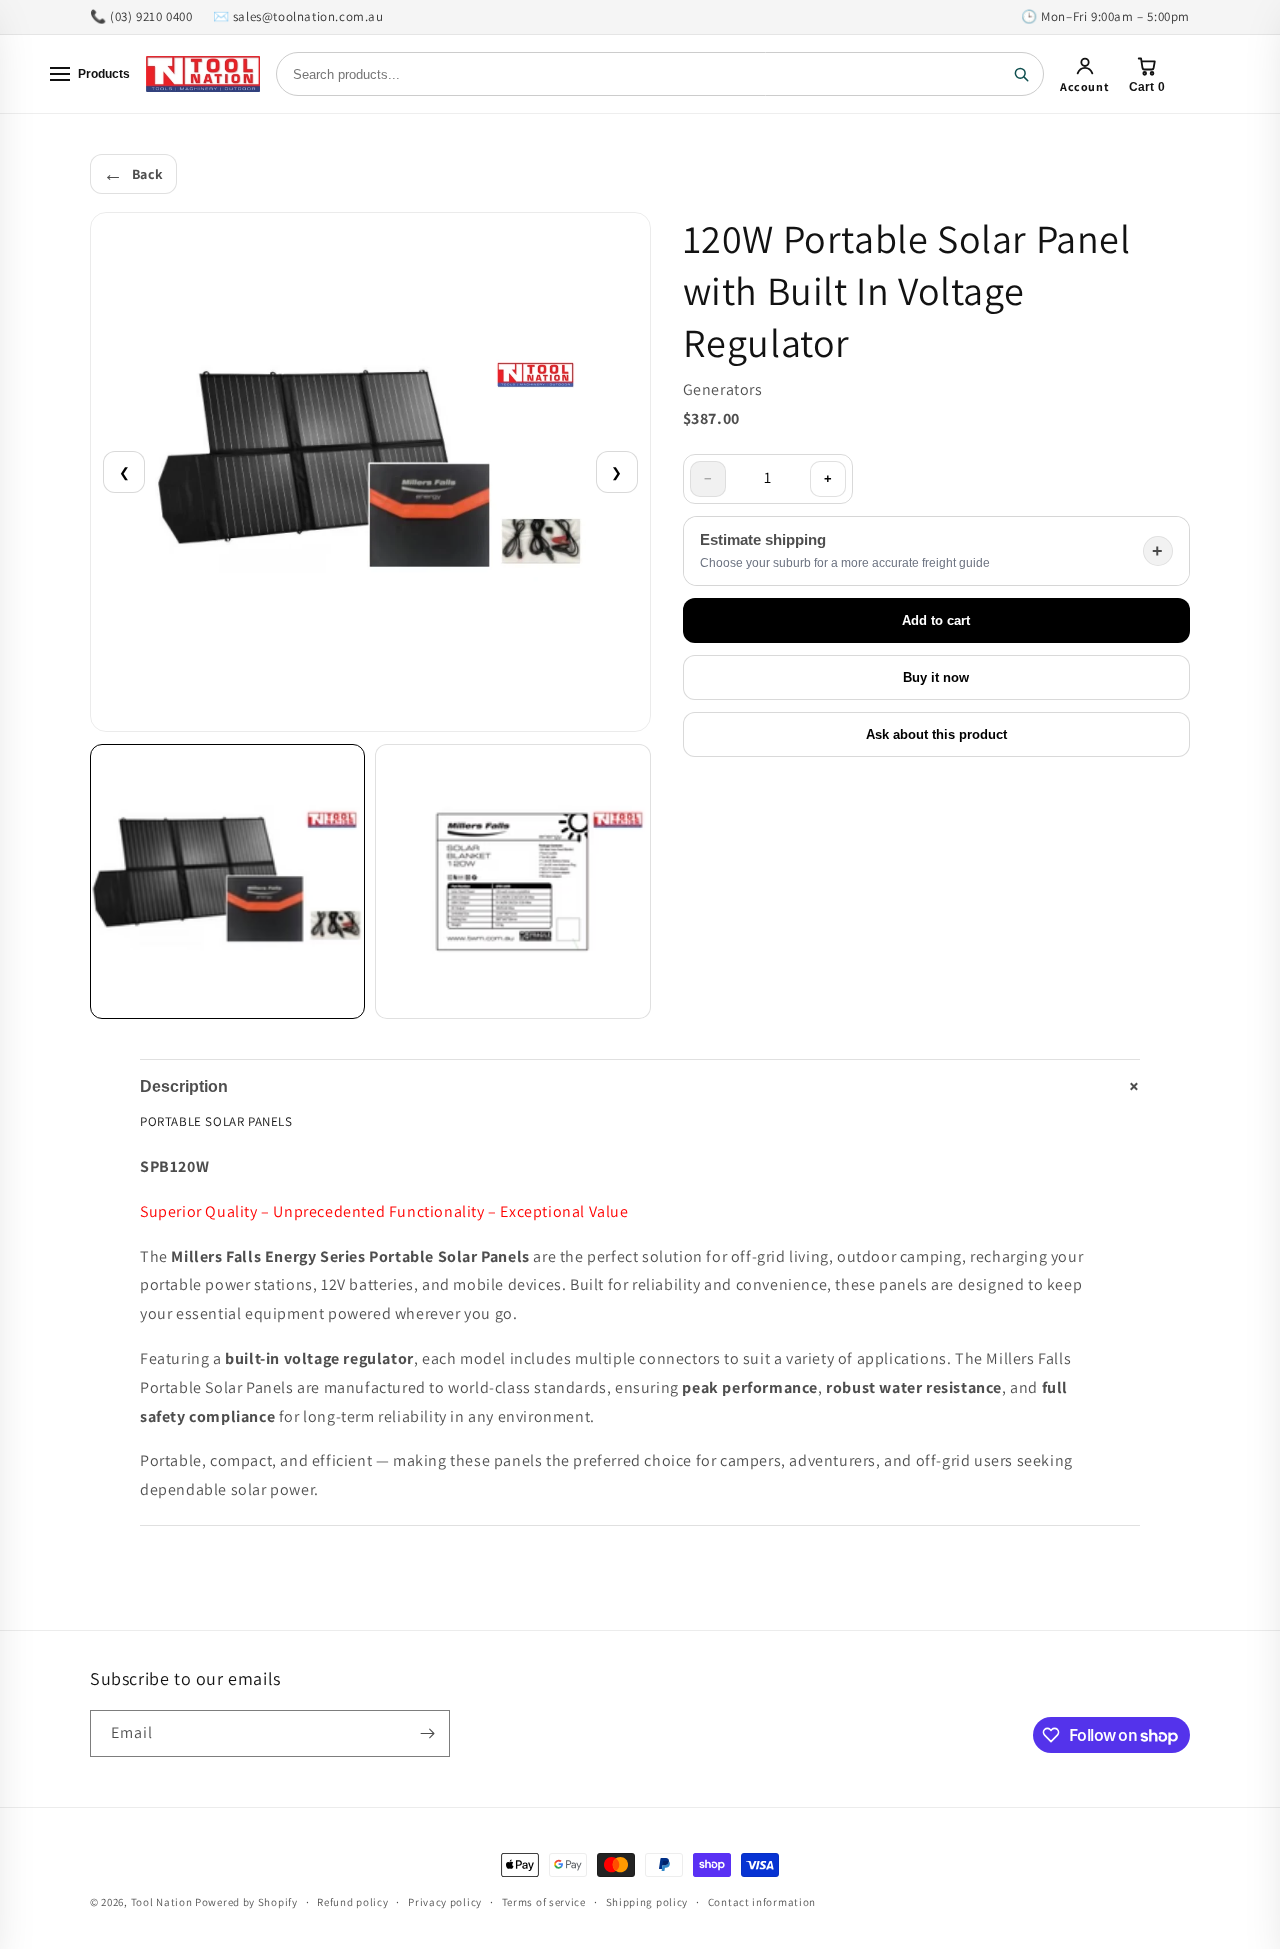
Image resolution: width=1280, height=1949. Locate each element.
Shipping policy (647, 1902)
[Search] (1021, 74)
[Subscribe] (427, 1733)
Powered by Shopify (246, 1902)
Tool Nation (162, 1902)
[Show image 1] (227, 881)
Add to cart (936, 620)
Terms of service (544, 1902)
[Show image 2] (512, 881)
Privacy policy (445, 1902)
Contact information (762, 1902)
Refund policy (352, 1902)
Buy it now (936, 677)
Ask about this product (936, 734)
